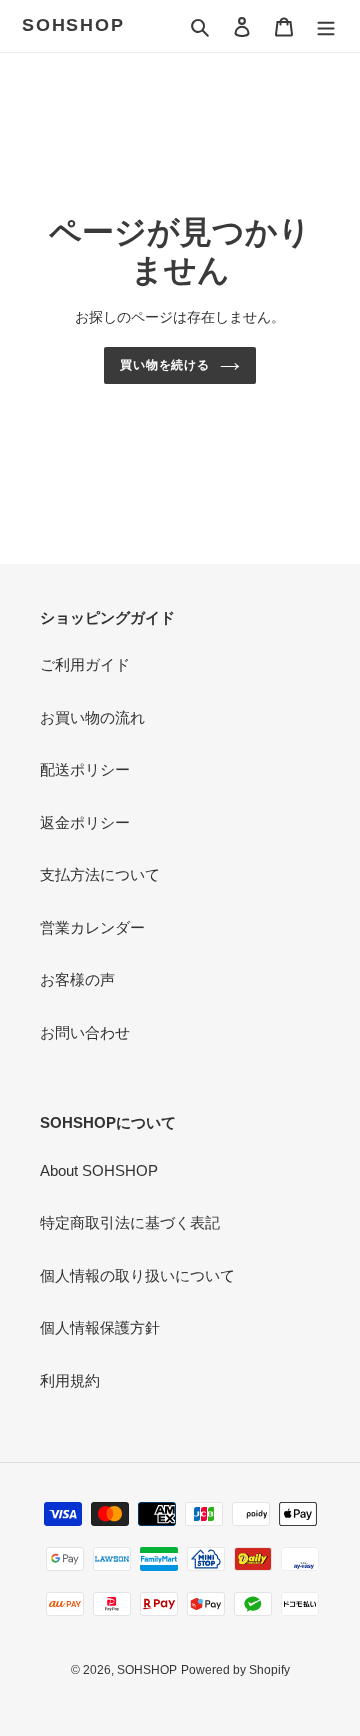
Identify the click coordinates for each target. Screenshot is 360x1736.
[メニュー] (326, 26)
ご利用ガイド (85, 664)
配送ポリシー (85, 769)
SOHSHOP (73, 25)
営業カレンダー (92, 927)
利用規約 (70, 1380)
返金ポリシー (85, 822)
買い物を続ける (165, 365)
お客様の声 (77, 979)
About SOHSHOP (99, 1170)
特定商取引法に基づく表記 (130, 1222)
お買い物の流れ (92, 717)
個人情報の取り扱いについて (137, 1275)
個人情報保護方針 (100, 1327)
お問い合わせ (85, 1032)
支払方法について (100, 874)
